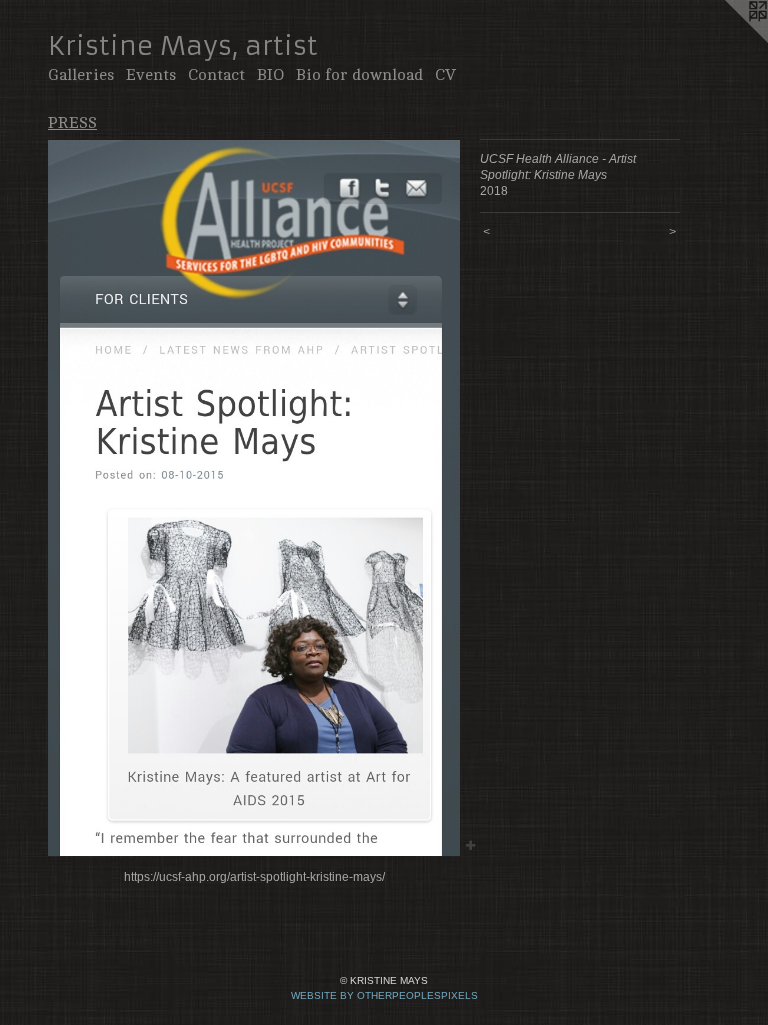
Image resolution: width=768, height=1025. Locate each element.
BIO (270, 75)
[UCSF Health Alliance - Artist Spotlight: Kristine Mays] (254, 497)
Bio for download (359, 75)
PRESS (72, 123)
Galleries (81, 75)
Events (151, 75)
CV (445, 75)
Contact (216, 75)
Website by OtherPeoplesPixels (384, 995)
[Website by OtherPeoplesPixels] (728, 40)
